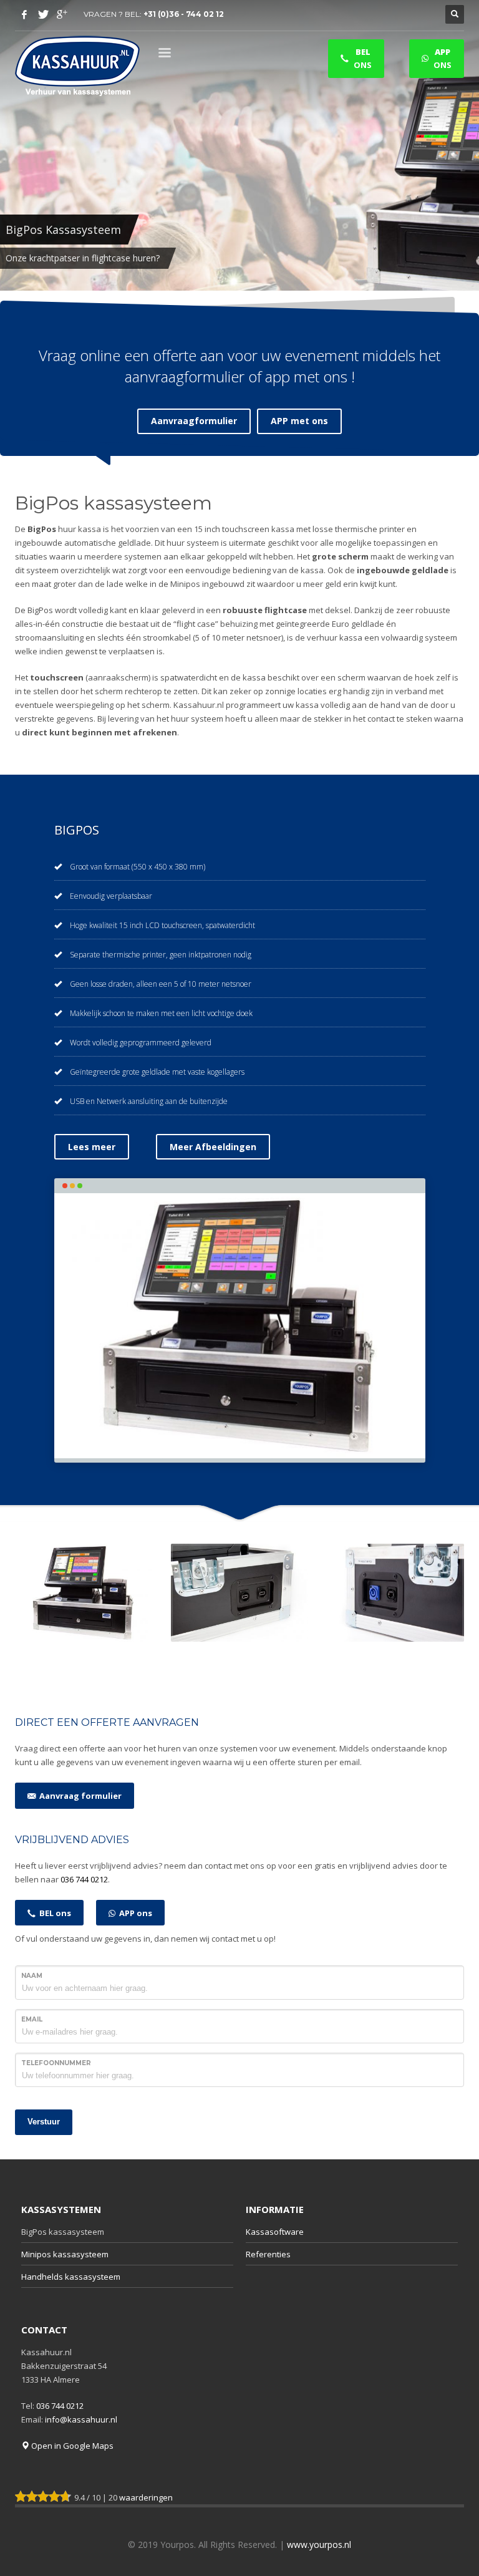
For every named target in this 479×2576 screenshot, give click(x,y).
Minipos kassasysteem (65, 2254)
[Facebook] (24, 14)
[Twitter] (43, 14)
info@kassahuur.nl (81, 2419)
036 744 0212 (84, 1879)
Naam (32, 1976)
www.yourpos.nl (319, 2545)
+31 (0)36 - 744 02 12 (184, 14)
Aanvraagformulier (194, 421)
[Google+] (62, 14)
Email (32, 2019)
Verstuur (44, 2122)
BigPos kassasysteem (63, 2232)
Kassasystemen (61, 2209)
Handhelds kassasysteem (71, 2277)
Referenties (268, 2254)
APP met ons (299, 421)
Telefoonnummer (56, 2063)
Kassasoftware (275, 2232)
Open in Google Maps (71, 2446)
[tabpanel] (239, 145)
